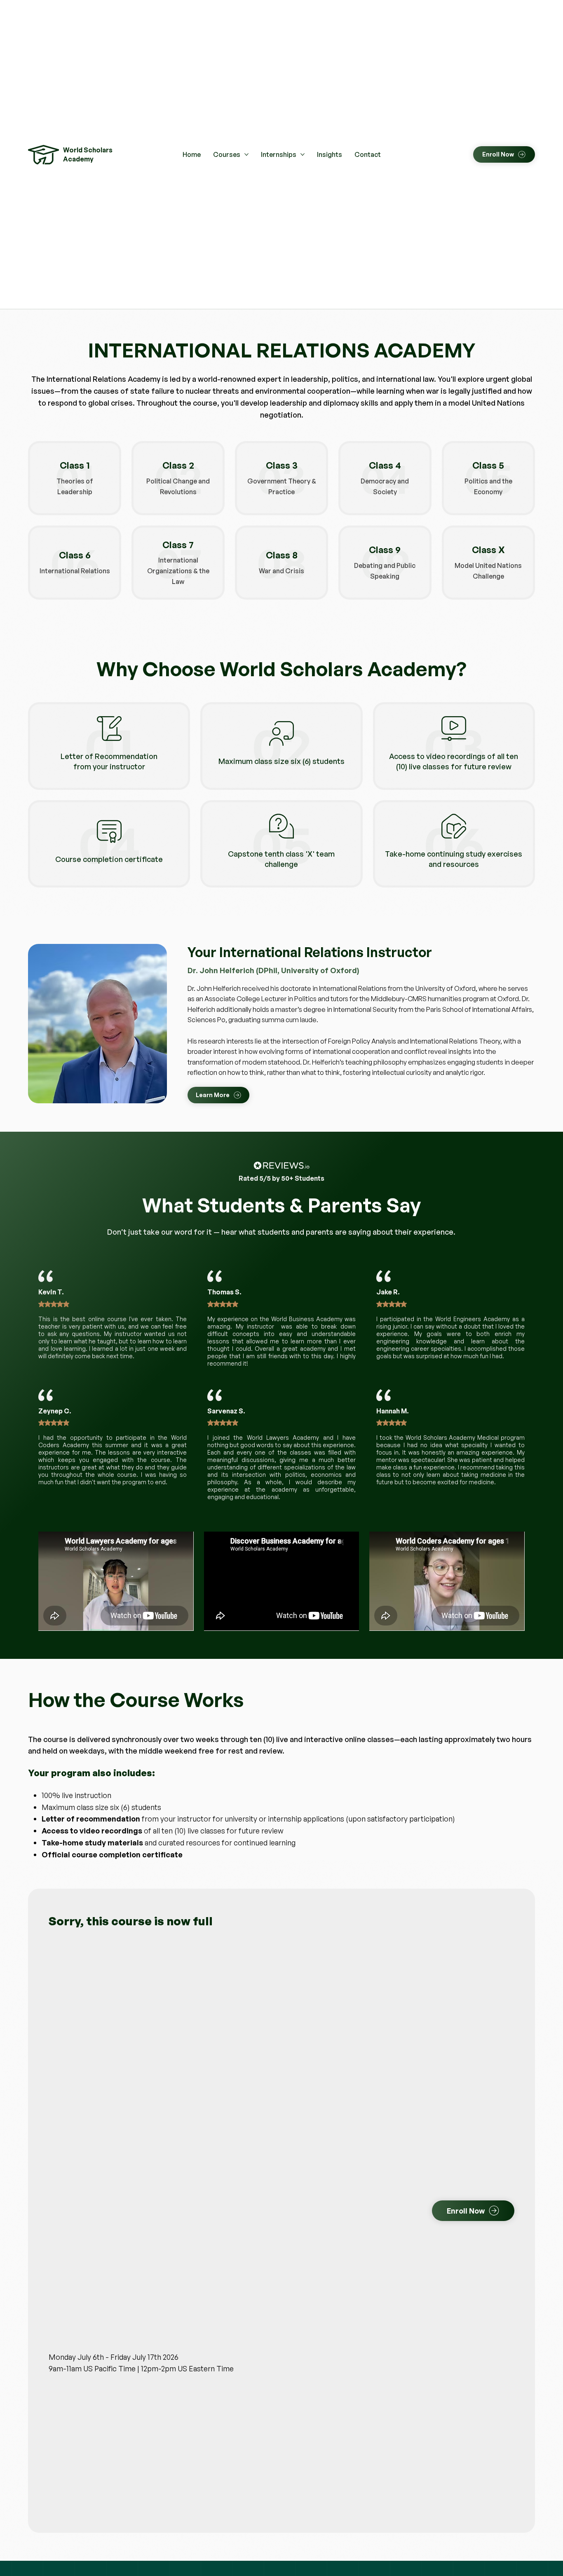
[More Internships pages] (303, 154)
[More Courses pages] (246, 154)
